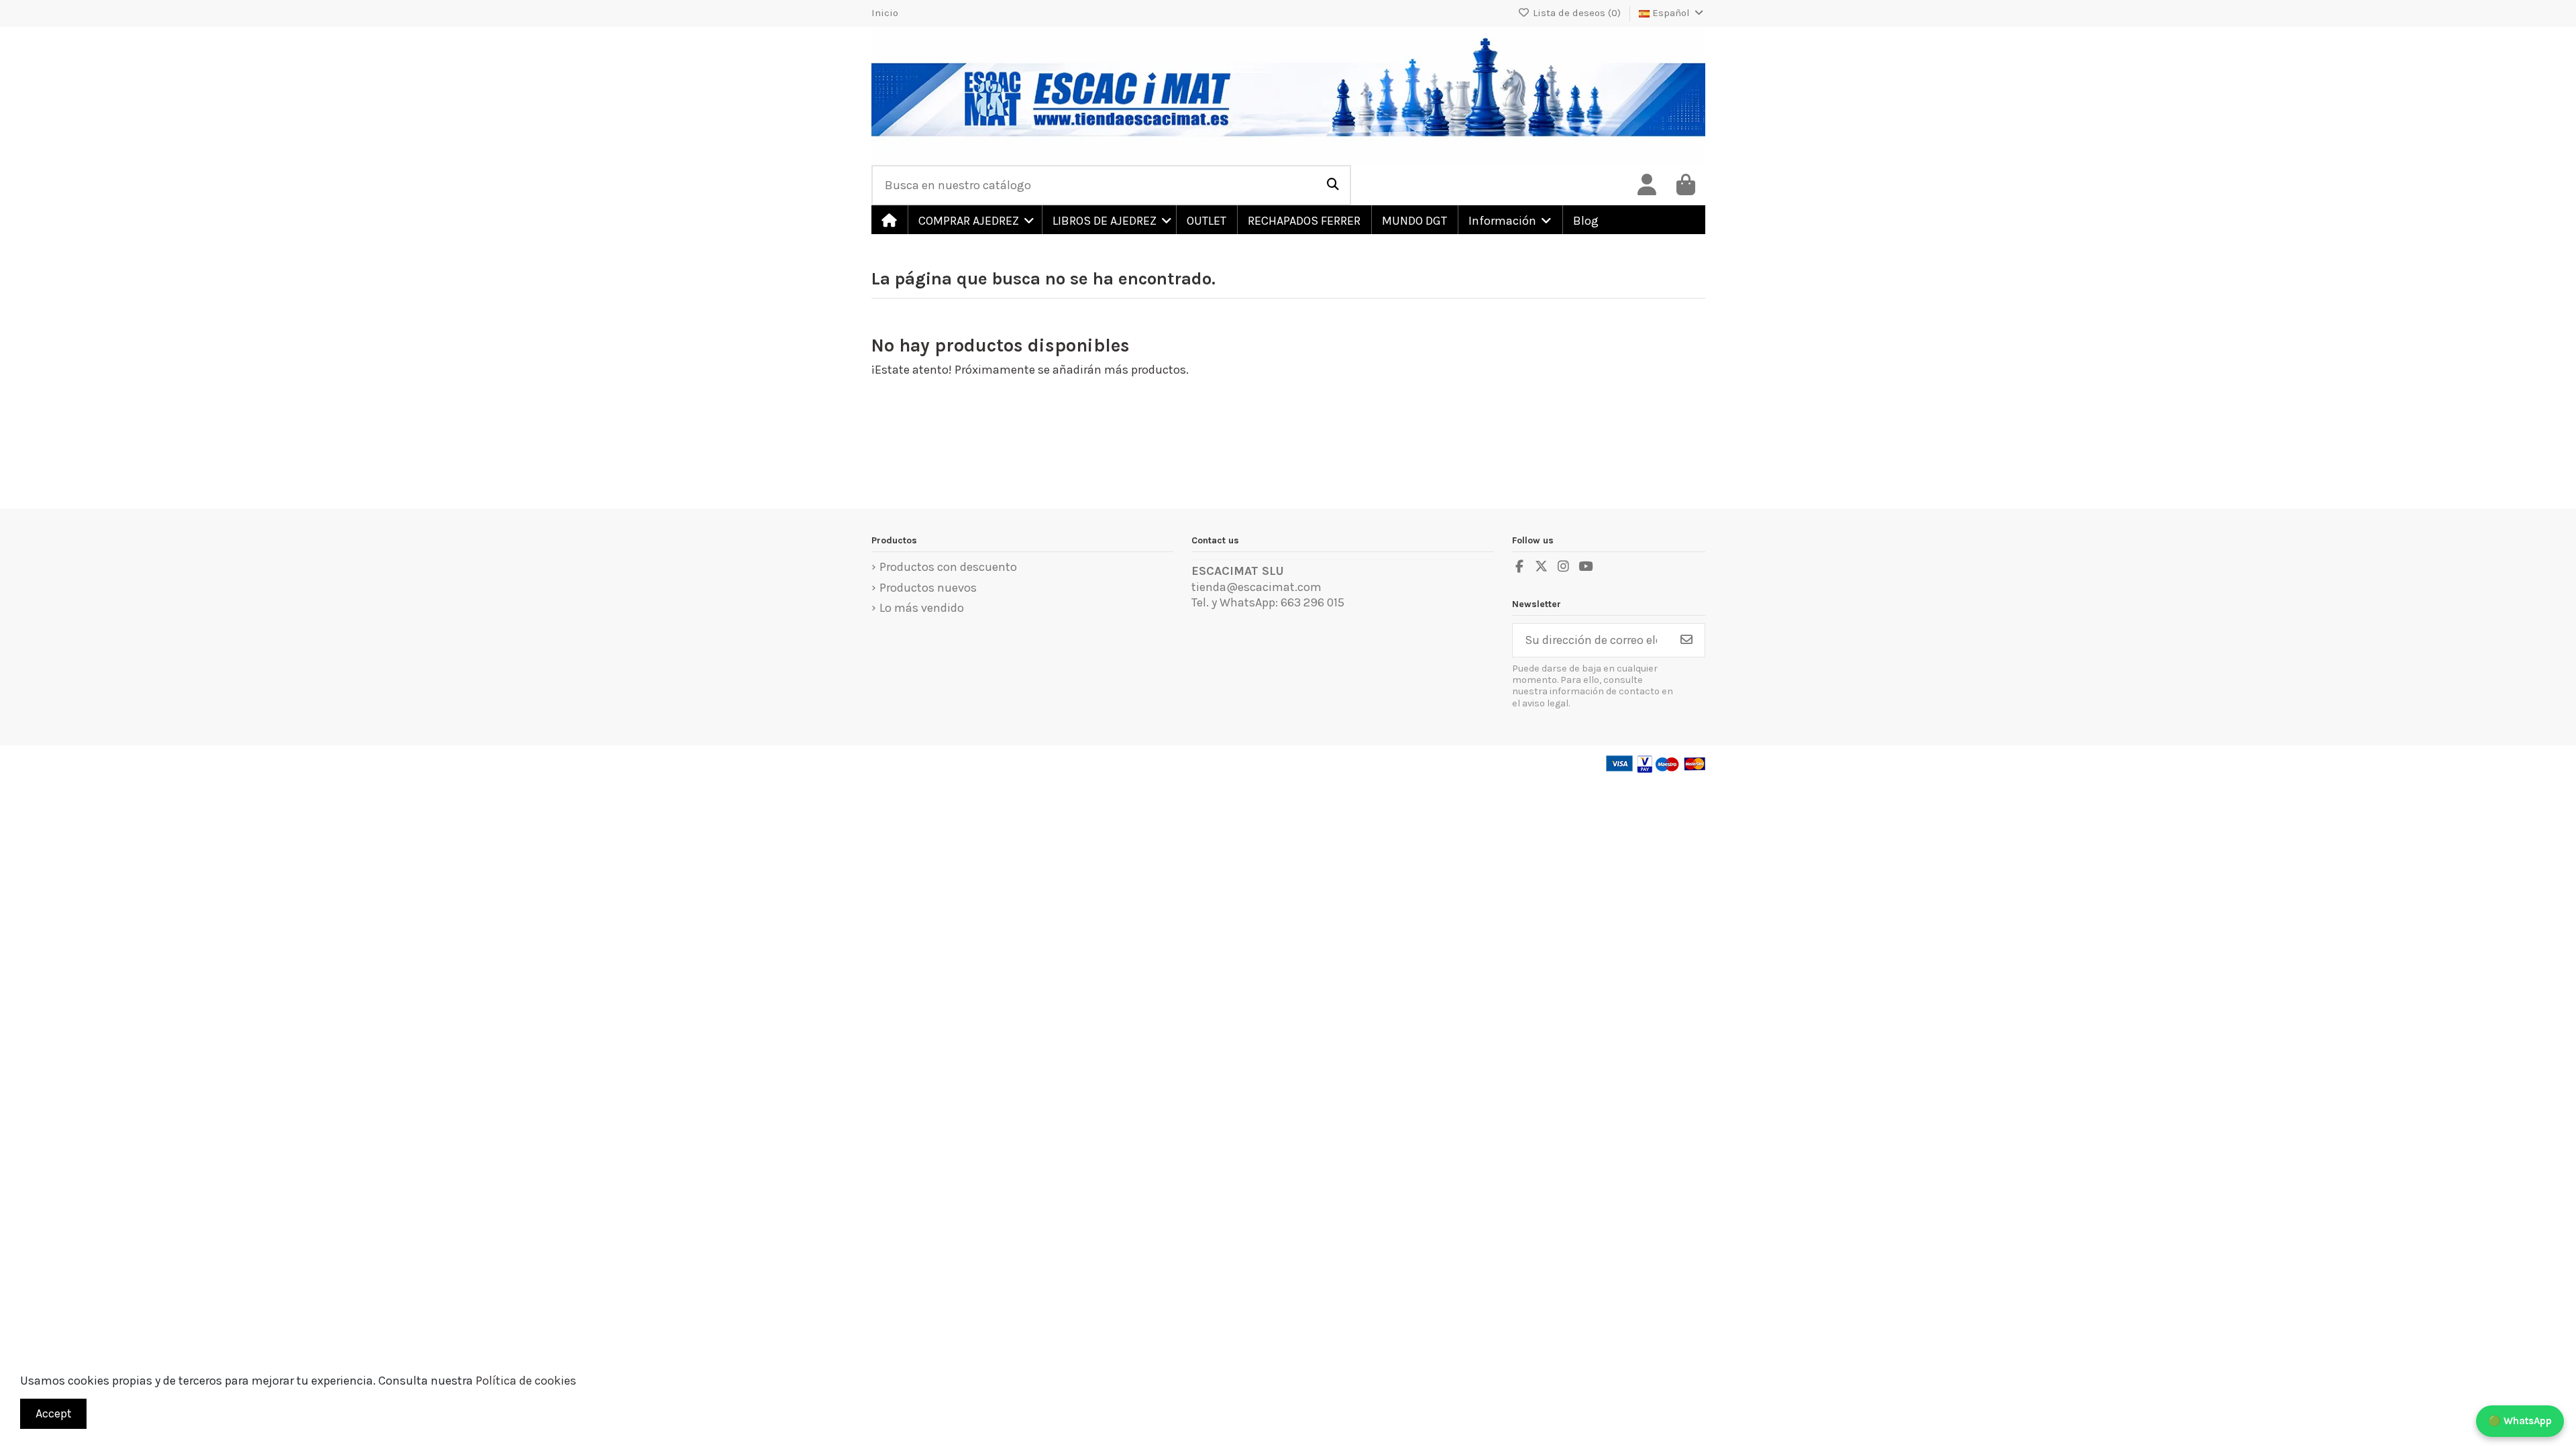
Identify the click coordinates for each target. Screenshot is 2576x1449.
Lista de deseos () (1577, 13)
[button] (974, 220)
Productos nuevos (928, 588)
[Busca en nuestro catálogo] (1333, 185)
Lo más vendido (922, 608)
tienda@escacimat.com (1256, 587)
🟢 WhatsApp (2520, 1421)
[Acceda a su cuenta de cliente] (1647, 185)
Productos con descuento (948, 567)
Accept (54, 1413)
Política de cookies (526, 1381)
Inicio (885, 13)
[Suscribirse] (1686, 640)
